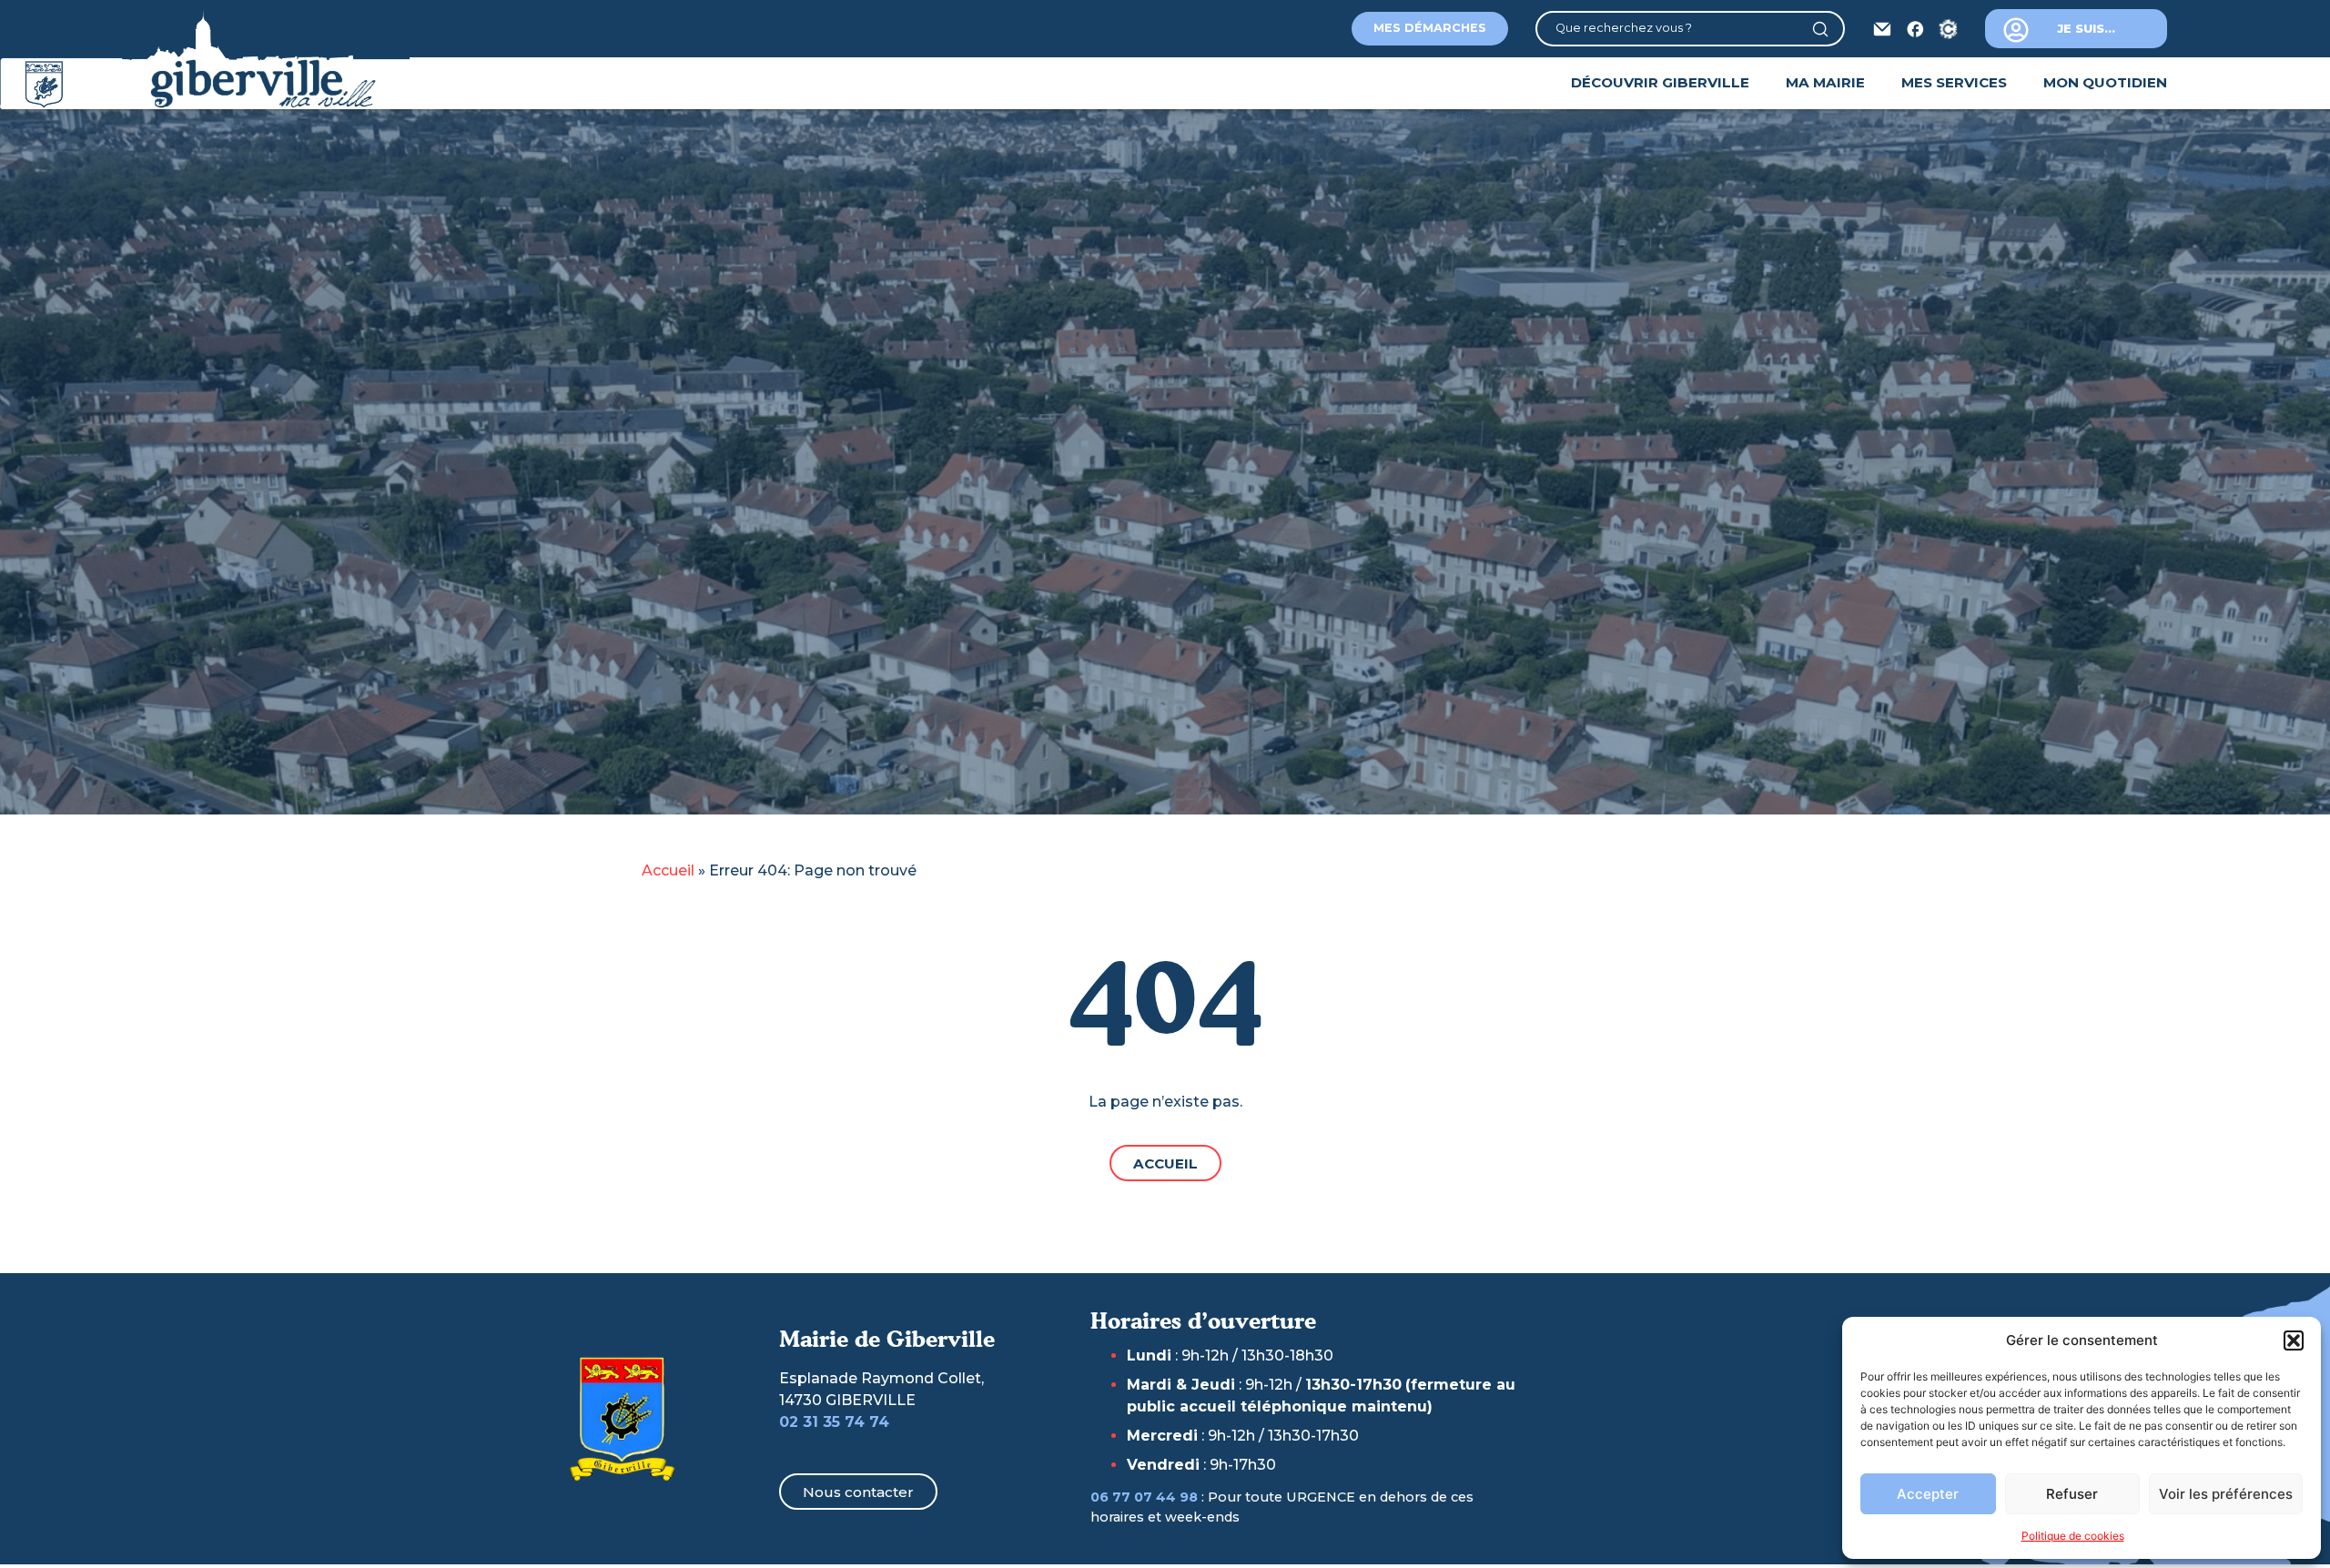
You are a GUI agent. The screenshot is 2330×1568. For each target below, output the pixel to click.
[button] (2294, 1340)
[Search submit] (1827, 29)
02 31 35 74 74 (834, 1422)
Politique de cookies (2073, 1536)
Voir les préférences (2226, 1494)
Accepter (1928, 1494)
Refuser (2072, 1494)
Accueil (668, 870)
